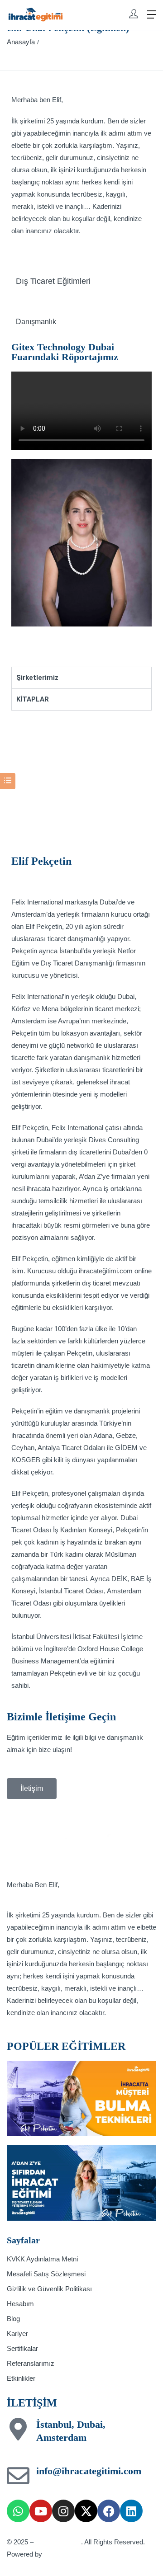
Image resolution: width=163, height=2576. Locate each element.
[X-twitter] (86, 2511)
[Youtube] (41, 2511)
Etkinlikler (21, 2378)
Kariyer (17, 2333)
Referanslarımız (31, 2363)
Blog (13, 2319)
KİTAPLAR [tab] (33, 699)
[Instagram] (63, 2511)
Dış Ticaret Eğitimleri (53, 281)
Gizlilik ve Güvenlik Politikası (49, 2289)
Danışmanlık (36, 322)
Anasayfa (21, 42)
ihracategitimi (65, 2554)
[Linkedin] (131, 2511)
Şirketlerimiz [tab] (37, 678)
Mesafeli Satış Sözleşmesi (46, 2274)
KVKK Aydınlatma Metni (42, 2259)
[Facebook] (109, 2511)
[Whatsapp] (18, 2511)
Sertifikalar (22, 2348)
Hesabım (20, 2304)
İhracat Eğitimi (58, 2542)
